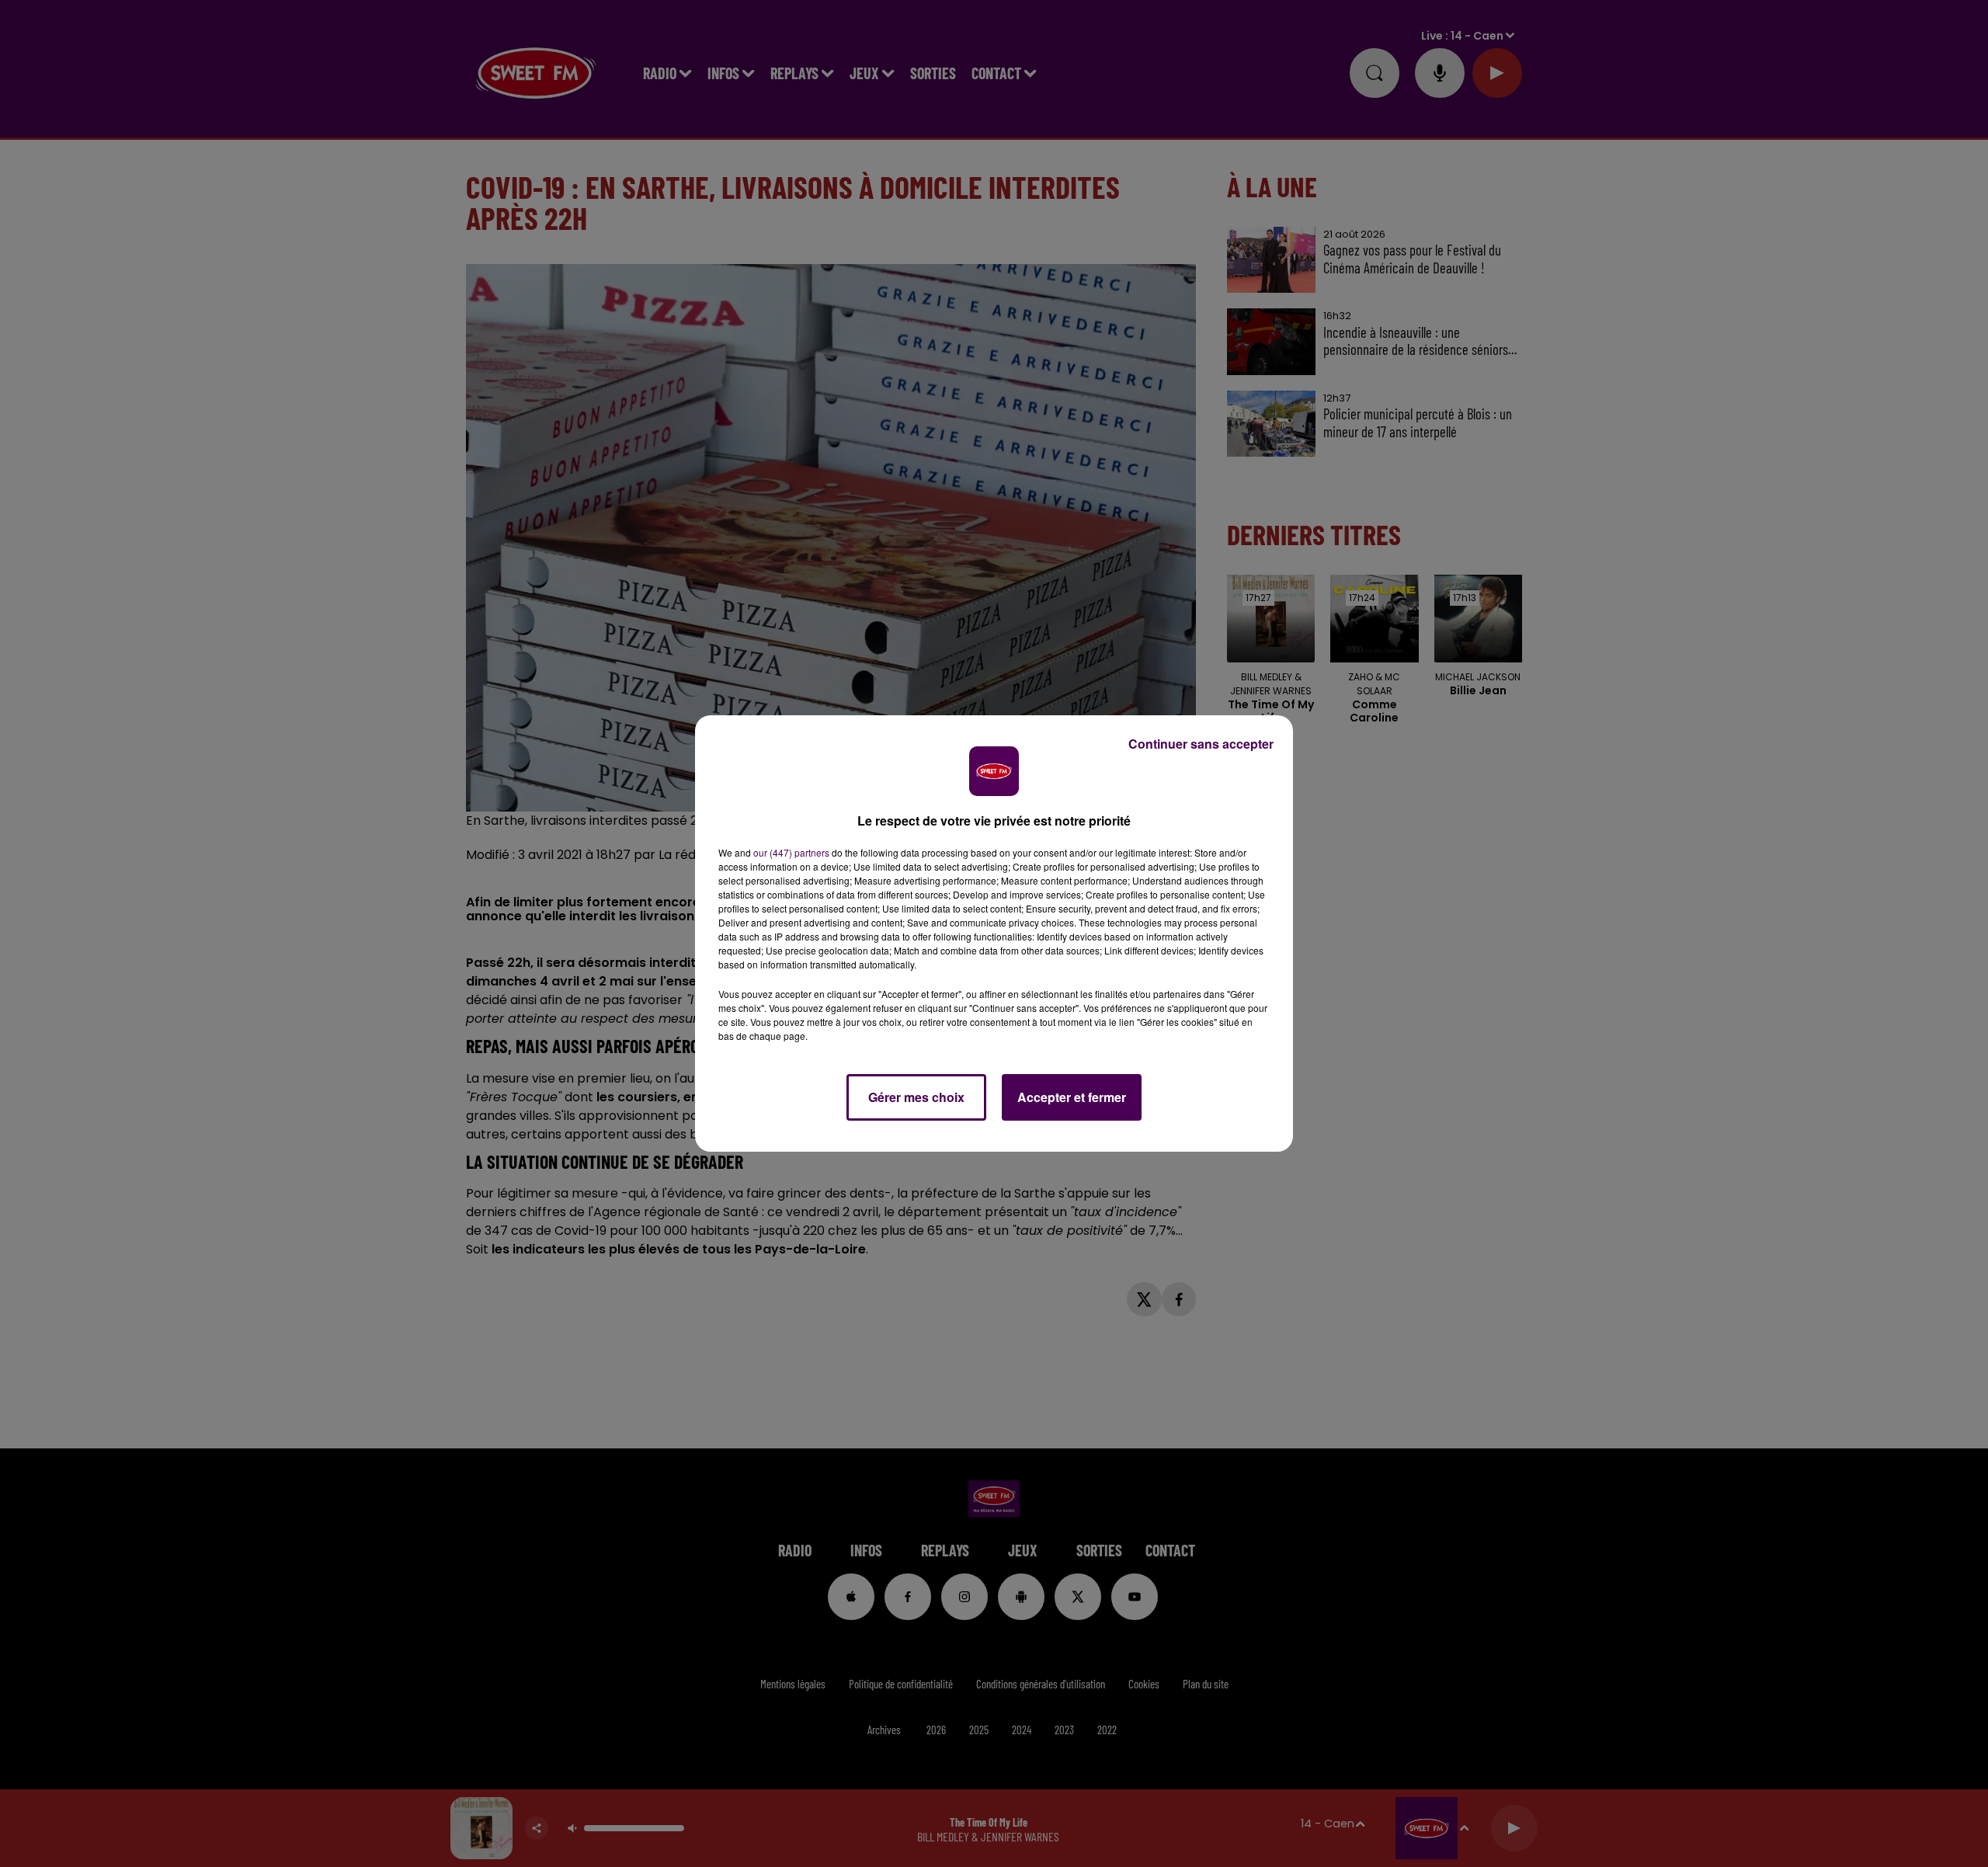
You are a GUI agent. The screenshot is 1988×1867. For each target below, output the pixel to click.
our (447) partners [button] (791, 852)
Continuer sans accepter (1201, 744)
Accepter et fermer (1072, 1097)
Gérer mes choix (916, 1097)
